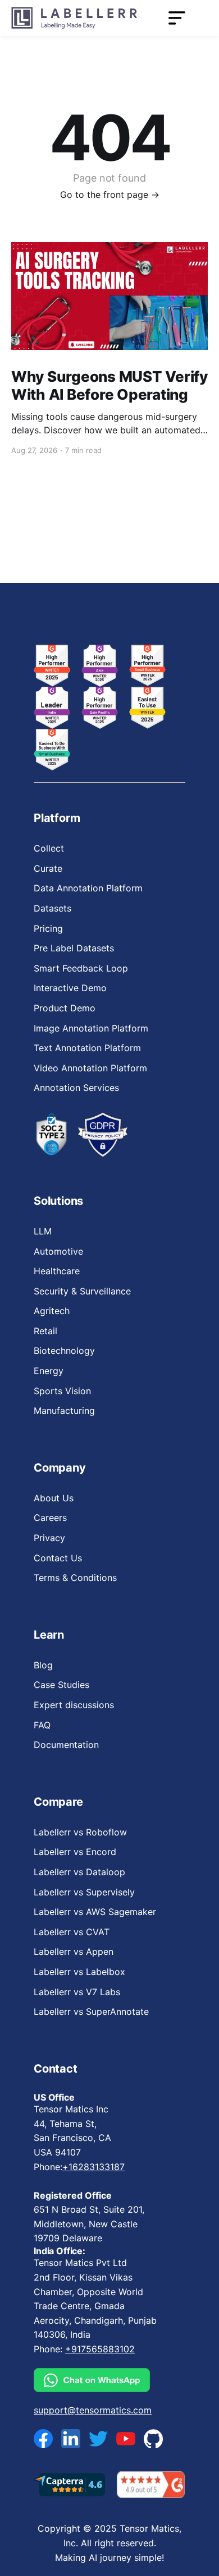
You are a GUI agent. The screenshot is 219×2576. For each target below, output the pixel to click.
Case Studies (61, 1685)
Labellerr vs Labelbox (79, 1972)
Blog (43, 1665)
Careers (50, 1518)
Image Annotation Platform (91, 1028)
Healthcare (57, 1271)
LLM (43, 1231)
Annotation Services (76, 1088)
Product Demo (65, 1008)
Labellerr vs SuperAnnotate (91, 2011)
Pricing (48, 928)
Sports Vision (62, 1391)
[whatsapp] (98, 2380)
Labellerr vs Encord (75, 1852)
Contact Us (58, 1558)
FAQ (42, 1725)
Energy (49, 1371)
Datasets (53, 908)
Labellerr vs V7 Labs (77, 1992)
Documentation (66, 1745)
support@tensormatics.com (93, 2410)
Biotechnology (64, 1351)
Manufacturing (64, 1410)
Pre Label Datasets (74, 948)
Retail (45, 1331)
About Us (54, 1498)
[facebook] (43, 2439)
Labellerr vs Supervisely (84, 1892)
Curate (48, 868)
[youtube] (126, 2439)
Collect (49, 848)
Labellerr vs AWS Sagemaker (95, 1912)
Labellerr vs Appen (74, 1951)
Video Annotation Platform (90, 1068)
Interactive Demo (70, 988)
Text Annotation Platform (87, 1048)
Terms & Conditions (75, 1578)
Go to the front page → (110, 195)
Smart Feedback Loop (81, 968)
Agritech (52, 1311)
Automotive (58, 1251)
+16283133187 (93, 2167)
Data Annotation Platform (88, 888)
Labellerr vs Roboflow (80, 1832)
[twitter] (98, 2439)
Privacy (49, 1538)
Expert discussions (74, 1705)
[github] (153, 2438)
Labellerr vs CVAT (72, 1932)
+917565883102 (100, 2349)
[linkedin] (71, 2439)
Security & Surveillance (82, 1291)
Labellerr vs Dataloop (79, 1872)
